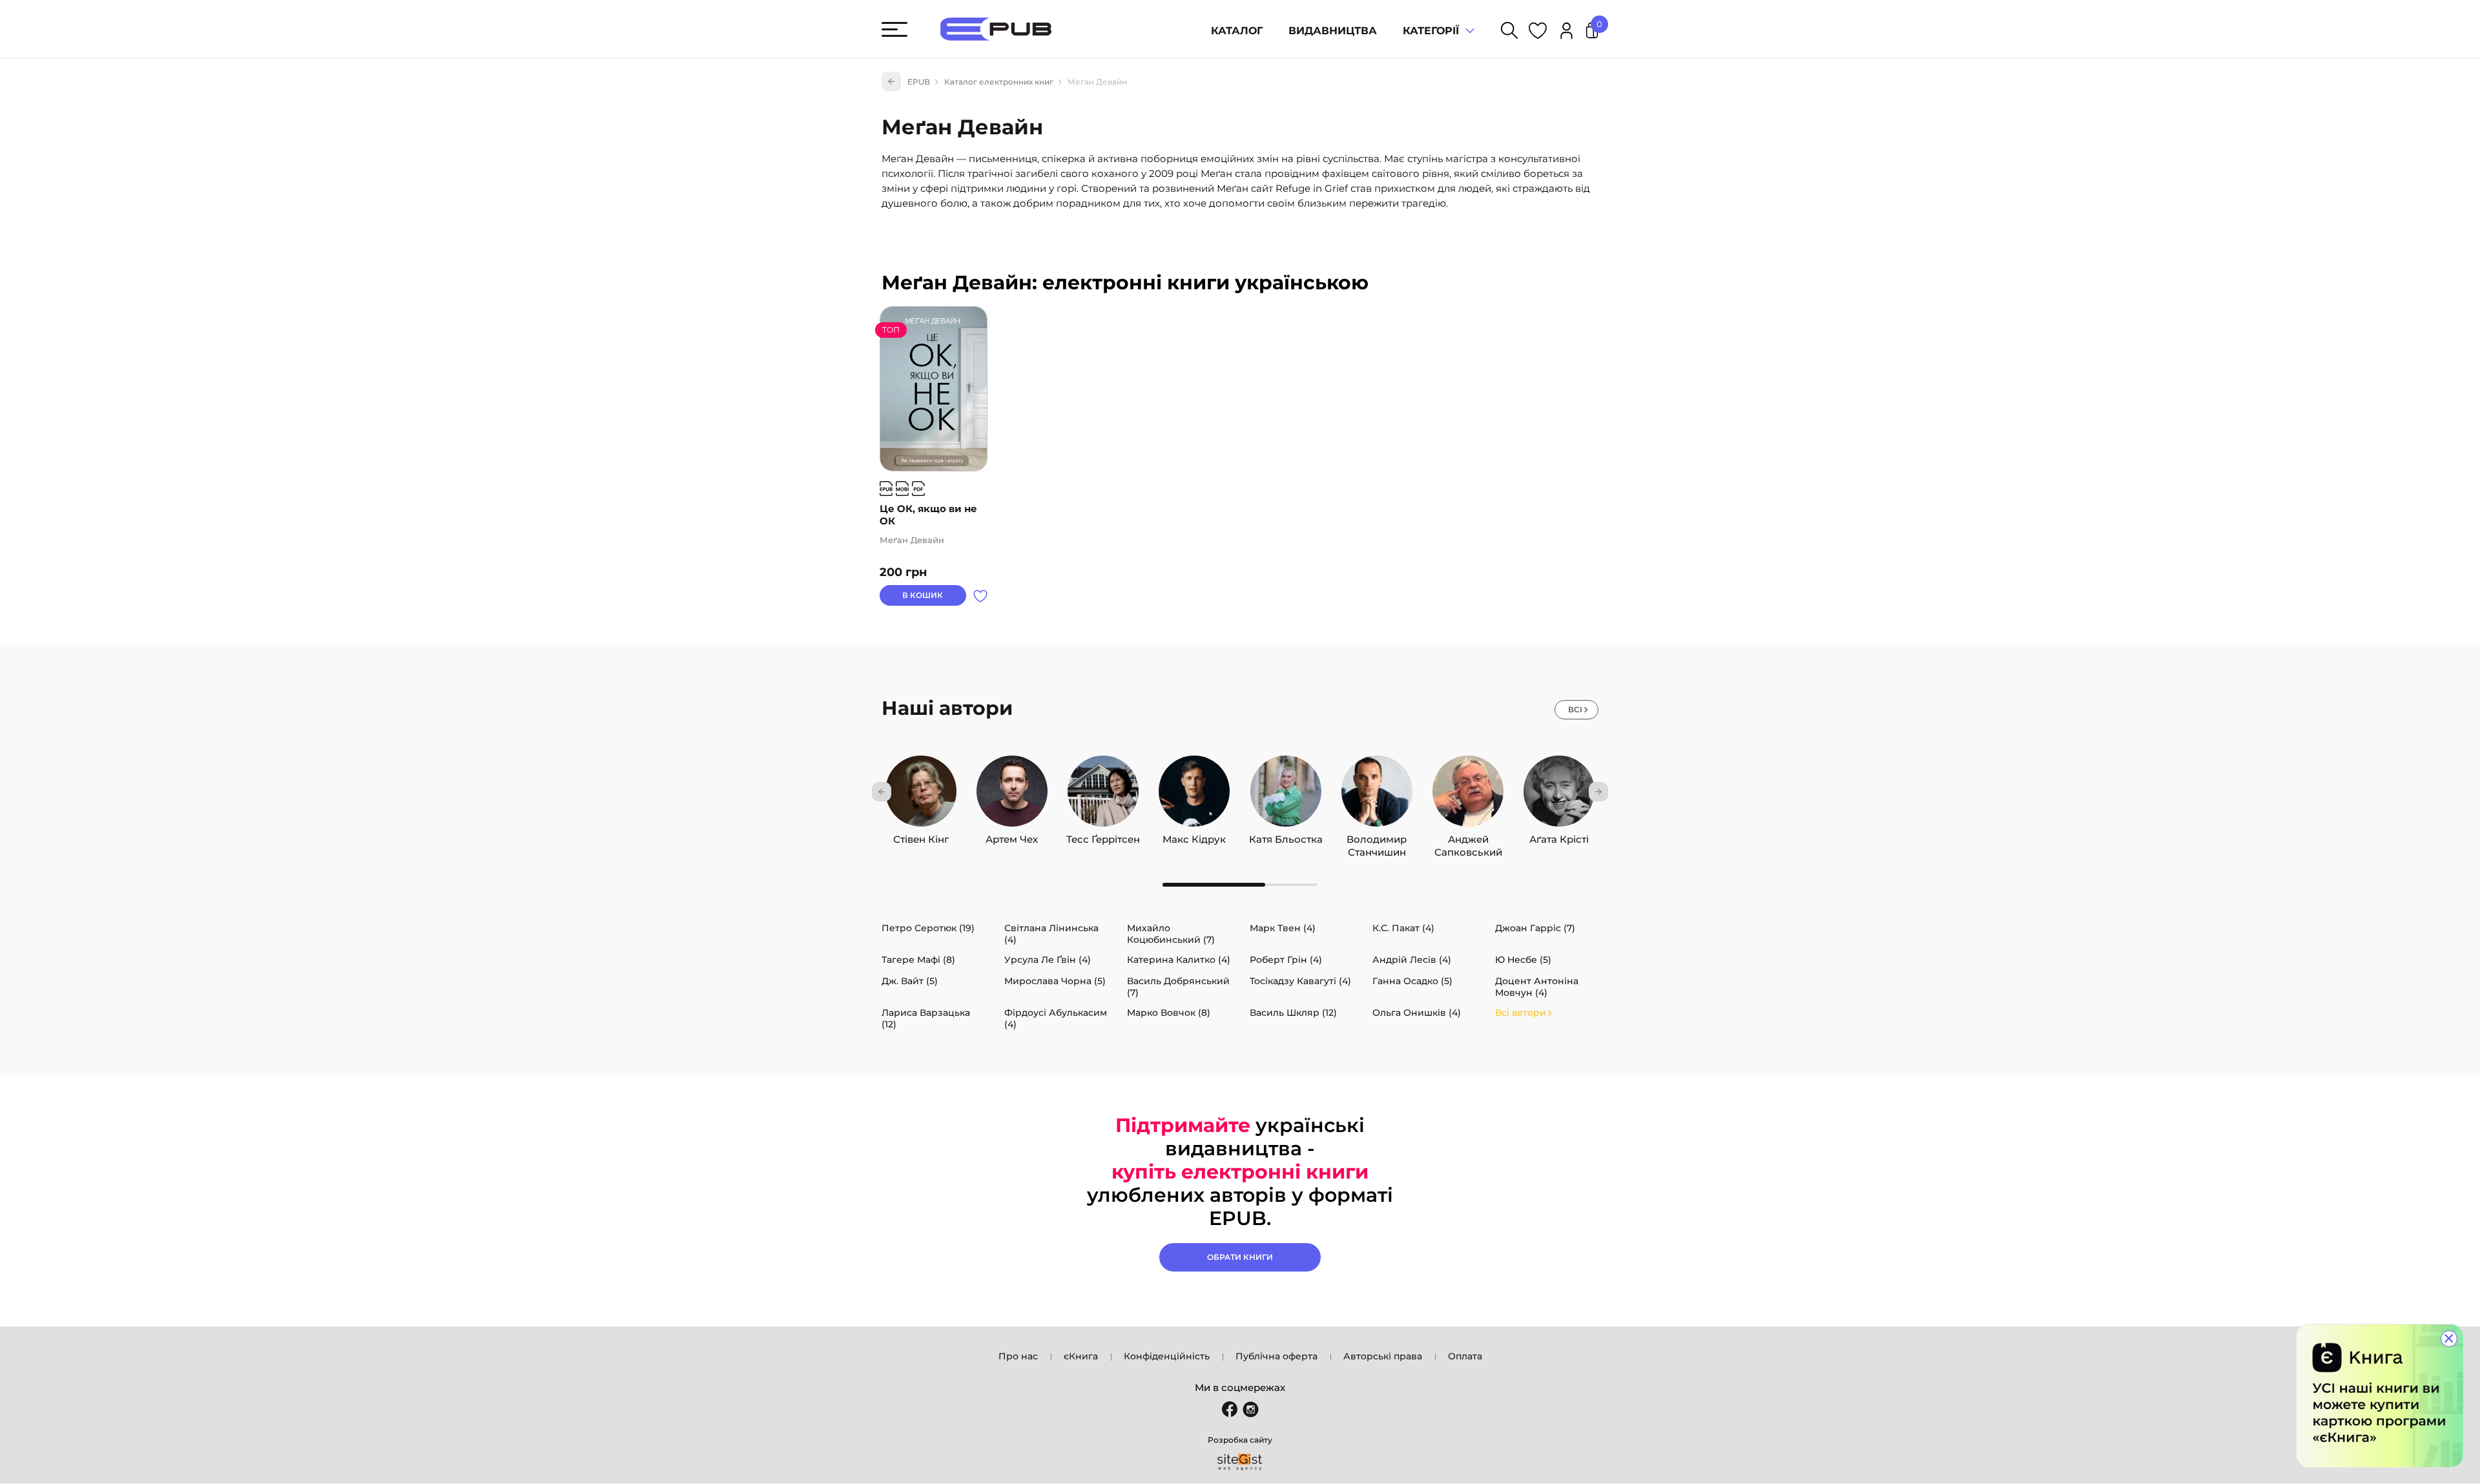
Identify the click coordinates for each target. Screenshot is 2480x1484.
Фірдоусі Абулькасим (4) (1056, 1018)
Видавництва (1333, 31)
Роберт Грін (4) (1286, 960)
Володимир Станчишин (1377, 836)
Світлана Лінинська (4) (1051, 934)
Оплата (1465, 1356)
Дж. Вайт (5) (910, 981)
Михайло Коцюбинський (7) (1171, 934)
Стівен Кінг (921, 836)
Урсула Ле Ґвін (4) (1048, 960)
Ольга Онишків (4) (1417, 1013)
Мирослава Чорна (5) (1055, 981)
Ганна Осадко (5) (1412, 981)
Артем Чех (1012, 836)
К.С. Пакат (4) (1403, 928)
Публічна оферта (1276, 1356)
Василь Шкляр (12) (1293, 1013)
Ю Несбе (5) (1523, 960)
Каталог (1237, 31)
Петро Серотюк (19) (928, 928)
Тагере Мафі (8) (918, 960)
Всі (1575, 709)
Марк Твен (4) (1283, 928)
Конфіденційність (1167, 1356)
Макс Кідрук (1194, 836)
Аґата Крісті (1559, 836)
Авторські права (1383, 1356)
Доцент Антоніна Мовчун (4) (1537, 987)
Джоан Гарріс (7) (1535, 928)
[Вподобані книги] (1538, 33)
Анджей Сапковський (1468, 836)
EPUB (919, 82)
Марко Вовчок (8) (1169, 1013)
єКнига (1081, 1356)
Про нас (1018, 1356)
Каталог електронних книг (999, 82)
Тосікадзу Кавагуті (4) (1300, 981)
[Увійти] (1566, 33)
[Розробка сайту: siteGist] (1240, 1462)
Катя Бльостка (1286, 836)
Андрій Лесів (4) (1412, 960)
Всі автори (1521, 1013)
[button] (882, 792)
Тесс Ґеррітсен (1103, 836)
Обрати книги (1240, 1257)
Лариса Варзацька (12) (926, 1018)
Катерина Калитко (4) (1179, 960)
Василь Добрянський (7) (1178, 987)
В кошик (923, 595)
